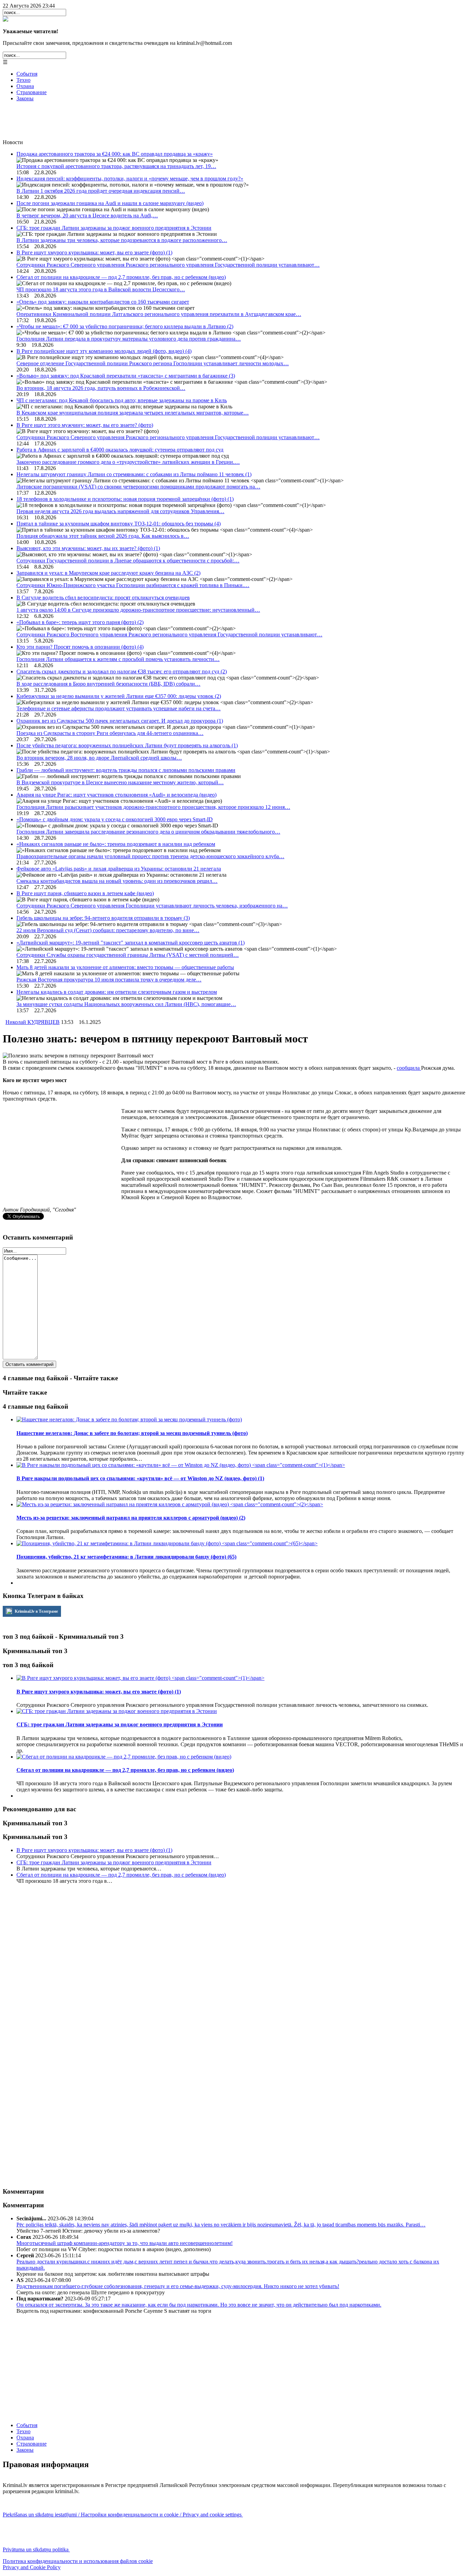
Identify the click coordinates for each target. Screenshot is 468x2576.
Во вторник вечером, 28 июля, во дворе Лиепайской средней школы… (99, 758)
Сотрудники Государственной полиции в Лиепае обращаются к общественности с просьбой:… (128, 561)
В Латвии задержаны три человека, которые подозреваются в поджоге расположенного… (122, 240)
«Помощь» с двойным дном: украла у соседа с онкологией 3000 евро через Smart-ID (115, 819)
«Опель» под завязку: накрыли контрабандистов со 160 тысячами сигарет (103, 302)
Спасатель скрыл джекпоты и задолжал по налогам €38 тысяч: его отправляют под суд (122, 671)
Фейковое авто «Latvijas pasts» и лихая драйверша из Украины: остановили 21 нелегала (119, 869)
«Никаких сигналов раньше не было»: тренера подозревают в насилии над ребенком (116, 844)
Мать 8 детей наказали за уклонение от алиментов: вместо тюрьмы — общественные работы (125, 967)
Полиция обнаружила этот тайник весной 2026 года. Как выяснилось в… (103, 536)
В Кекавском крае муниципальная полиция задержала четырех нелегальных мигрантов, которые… (133, 413)
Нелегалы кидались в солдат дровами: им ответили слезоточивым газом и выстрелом (117, 992)
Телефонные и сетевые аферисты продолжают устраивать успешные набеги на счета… (119, 708)
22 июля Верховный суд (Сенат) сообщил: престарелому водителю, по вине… (108, 930)
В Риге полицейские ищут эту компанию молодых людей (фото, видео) (104, 351)
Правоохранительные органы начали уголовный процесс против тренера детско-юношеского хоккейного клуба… (150, 856)
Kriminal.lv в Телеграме (36, 1611)
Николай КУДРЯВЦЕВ (33, 1022)
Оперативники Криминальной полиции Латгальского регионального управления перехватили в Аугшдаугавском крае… (159, 314)
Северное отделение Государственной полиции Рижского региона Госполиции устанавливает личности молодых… (153, 363)
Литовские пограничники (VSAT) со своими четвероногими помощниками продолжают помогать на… (138, 487)
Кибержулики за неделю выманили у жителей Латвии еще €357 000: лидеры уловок (119, 696)
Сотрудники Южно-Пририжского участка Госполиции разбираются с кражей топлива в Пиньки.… (133, 585)
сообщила (409, 1068)
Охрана (25, 86)
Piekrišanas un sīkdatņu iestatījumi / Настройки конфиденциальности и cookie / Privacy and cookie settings (123, 2515)
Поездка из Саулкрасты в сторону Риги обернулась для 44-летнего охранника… (110, 733)
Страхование (32, 92)
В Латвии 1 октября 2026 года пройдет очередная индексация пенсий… (101, 191)
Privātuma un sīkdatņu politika (36, 2549)
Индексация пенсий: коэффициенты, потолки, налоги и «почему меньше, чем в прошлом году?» (130, 179)
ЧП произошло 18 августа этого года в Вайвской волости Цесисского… (101, 289)
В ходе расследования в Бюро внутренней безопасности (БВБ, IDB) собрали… (108, 684)
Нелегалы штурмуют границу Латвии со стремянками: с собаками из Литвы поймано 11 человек (134, 474)
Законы (25, 98)
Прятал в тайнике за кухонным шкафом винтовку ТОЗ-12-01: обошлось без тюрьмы (119, 524)
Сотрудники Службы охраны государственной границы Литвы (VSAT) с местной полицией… (128, 955)
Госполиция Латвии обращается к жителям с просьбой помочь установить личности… (118, 659)
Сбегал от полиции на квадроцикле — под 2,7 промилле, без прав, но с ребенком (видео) (121, 277)
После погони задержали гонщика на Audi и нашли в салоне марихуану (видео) (110, 203)
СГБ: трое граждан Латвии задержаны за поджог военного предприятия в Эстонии (114, 228)
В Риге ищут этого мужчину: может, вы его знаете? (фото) (85, 425)
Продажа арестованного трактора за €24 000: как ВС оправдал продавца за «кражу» (115, 154)
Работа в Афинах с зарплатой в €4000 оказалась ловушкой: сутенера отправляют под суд (120, 450)
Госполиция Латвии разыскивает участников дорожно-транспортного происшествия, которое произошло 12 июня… (153, 807)
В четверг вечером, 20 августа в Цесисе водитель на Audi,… (87, 215)
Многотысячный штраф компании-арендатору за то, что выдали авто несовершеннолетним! (125, 2243)
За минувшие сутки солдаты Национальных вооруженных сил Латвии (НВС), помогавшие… (126, 1004)
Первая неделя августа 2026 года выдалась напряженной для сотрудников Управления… (120, 511)
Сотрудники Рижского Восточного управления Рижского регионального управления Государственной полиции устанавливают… (169, 635)
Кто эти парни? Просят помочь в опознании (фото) (80, 647)
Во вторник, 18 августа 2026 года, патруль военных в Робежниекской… (101, 388)
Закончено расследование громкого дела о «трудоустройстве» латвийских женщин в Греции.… (128, 462)
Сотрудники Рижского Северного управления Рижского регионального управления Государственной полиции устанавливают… (168, 265)
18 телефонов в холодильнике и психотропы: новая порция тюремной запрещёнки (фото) (125, 499)
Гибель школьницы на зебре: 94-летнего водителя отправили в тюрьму (103, 918)
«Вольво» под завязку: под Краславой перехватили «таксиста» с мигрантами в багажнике (126, 376)
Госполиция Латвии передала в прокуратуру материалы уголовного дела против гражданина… (129, 339)
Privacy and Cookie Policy (32, 2567)
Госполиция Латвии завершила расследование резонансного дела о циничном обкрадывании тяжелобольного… (148, 832)
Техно (23, 80)
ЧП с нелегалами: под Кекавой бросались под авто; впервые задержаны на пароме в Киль (122, 400)
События (27, 74)
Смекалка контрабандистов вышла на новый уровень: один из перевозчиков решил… (117, 881)
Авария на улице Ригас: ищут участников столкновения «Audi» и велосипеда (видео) (116, 795)
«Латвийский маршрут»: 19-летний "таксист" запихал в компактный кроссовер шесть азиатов (131, 943)
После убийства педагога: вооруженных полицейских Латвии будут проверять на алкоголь (127, 745)
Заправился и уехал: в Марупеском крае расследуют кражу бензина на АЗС (108, 573)
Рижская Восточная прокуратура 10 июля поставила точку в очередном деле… (109, 980)
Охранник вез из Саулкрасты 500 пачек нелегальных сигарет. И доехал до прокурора (120, 721)
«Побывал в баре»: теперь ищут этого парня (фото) (80, 622)
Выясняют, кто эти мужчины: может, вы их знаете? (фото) (88, 548)
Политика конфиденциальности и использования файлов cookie (78, 2561)
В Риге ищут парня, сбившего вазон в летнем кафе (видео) (85, 893)
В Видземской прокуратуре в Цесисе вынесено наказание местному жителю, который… (120, 782)
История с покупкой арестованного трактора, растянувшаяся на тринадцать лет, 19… (116, 166)
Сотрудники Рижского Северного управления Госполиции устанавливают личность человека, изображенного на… (152, 906)
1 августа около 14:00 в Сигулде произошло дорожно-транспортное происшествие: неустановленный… (138, 610)
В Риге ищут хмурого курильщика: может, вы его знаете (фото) (94, 252)
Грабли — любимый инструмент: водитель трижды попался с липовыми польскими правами (126, 770)
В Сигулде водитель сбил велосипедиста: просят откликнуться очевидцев (103, 598)
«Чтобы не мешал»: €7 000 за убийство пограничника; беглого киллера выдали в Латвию (125, 326)
